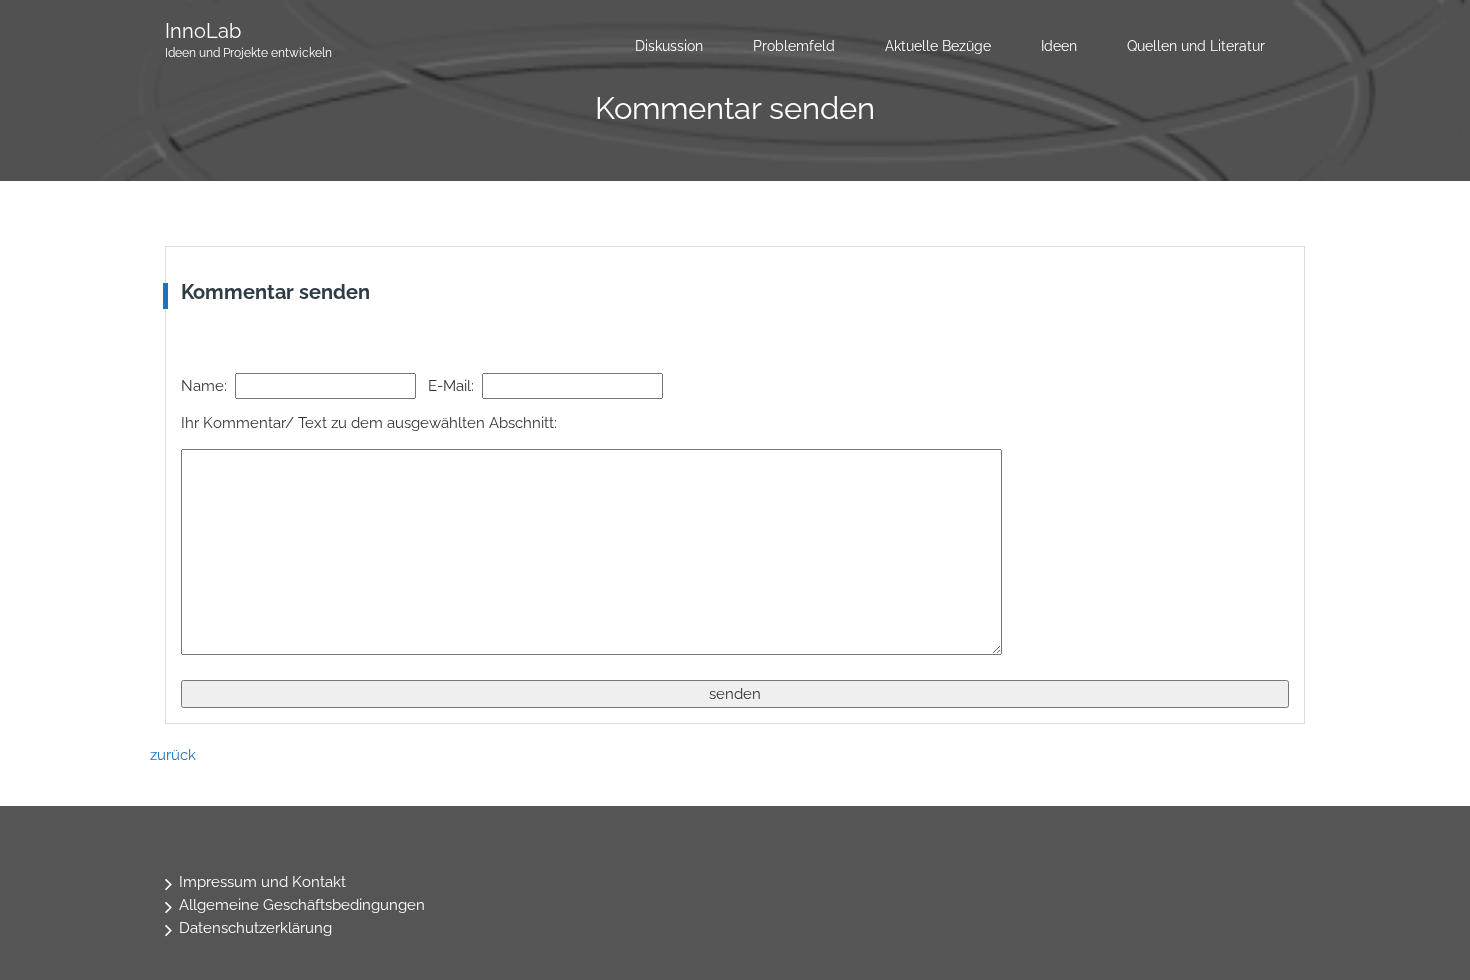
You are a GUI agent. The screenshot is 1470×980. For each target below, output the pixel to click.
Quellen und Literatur (1196, 46)
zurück (173, 755)
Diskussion (669, 46)
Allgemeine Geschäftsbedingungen (302, 905)
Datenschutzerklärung (255, 928)
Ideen (1059, 46)
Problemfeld (794, 46)
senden (735, 694)
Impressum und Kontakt (262, 882)
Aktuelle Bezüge (938, 46)
